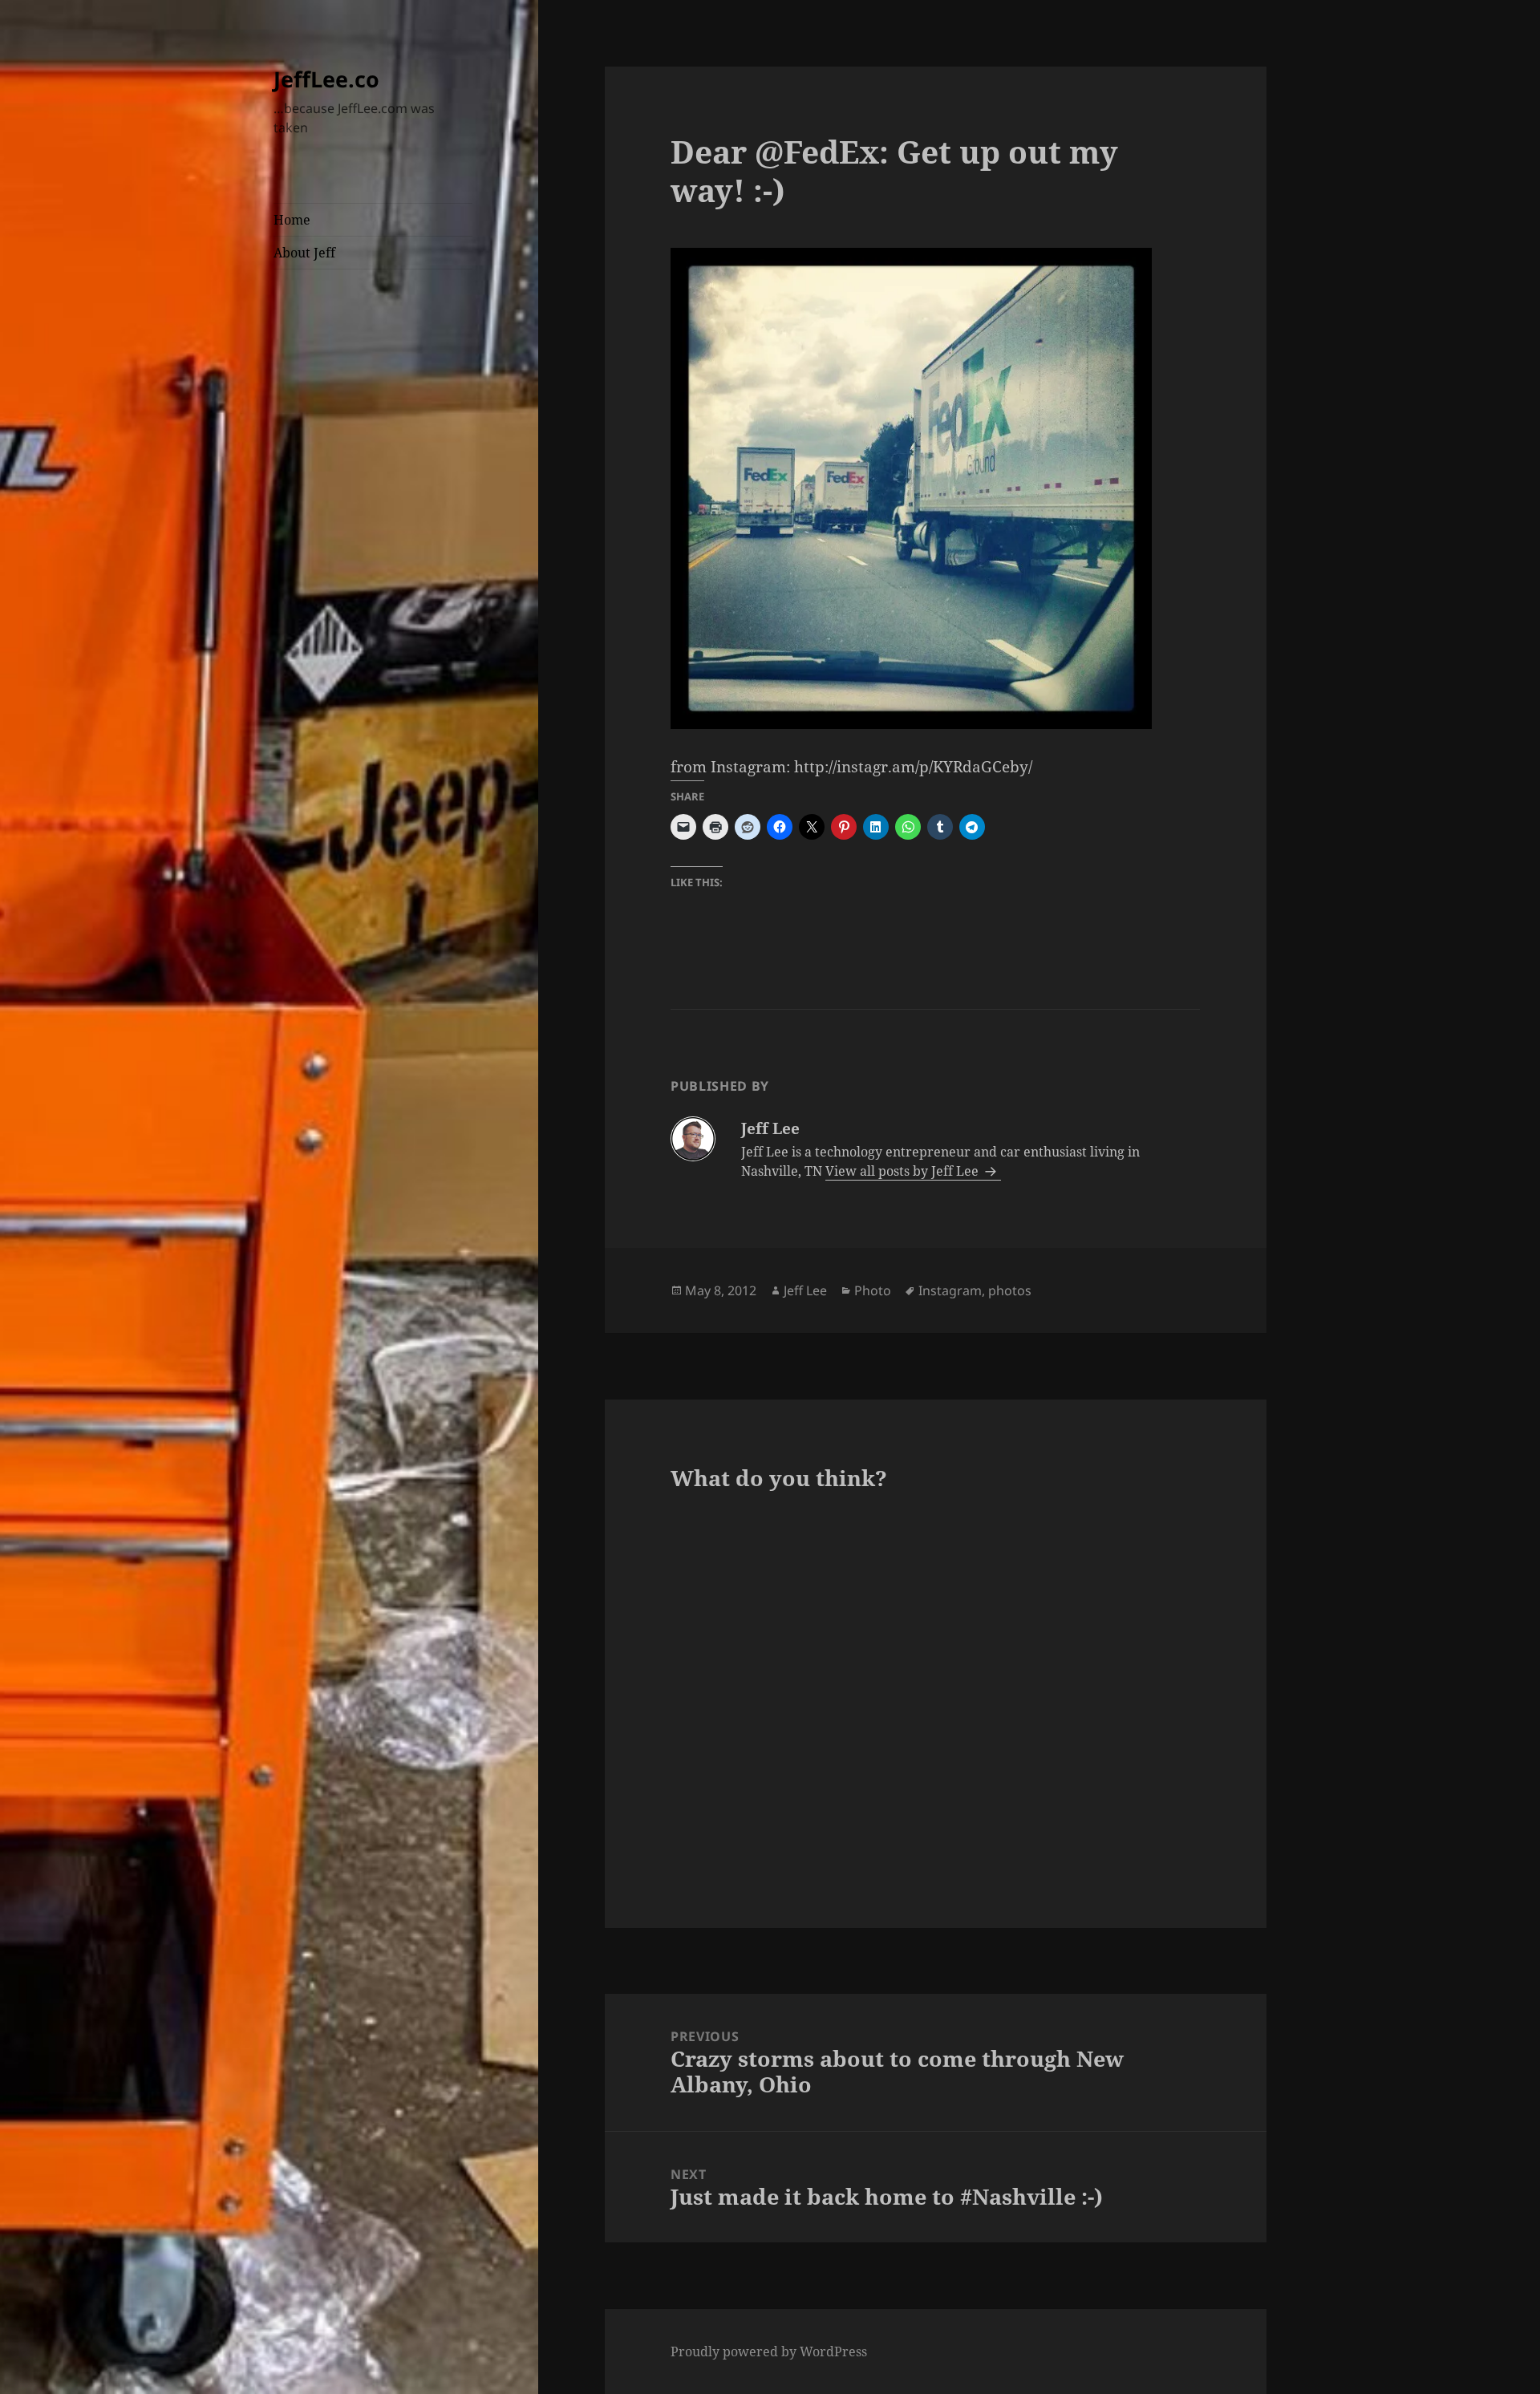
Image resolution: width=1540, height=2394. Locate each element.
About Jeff (304, 253)
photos (1010, 1290)
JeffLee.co (326, 79)
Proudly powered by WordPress (769, 2351)
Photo (873, 1290)
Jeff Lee (805, 1290)
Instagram (950, 1290)
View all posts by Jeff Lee (904, 1171)
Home (292, 220)
